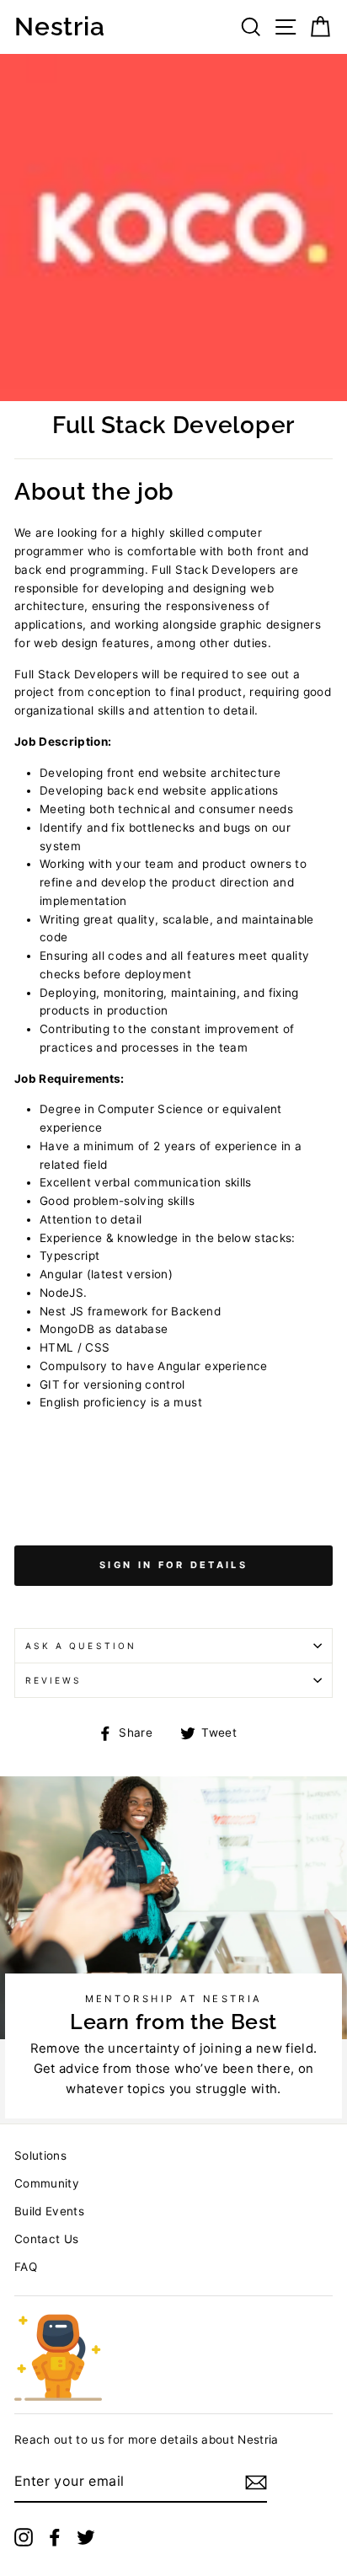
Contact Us (46, 2239)
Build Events (49, 2211)
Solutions (40, 2156)
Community (47, 2183)
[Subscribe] (256, 2482)
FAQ (26, 2267)
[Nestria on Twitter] (86, 2537)
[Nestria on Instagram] (24, 2537)
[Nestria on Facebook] (55, 2537)
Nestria (59, 27)
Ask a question (81, 1646)
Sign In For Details (173, 1565)
